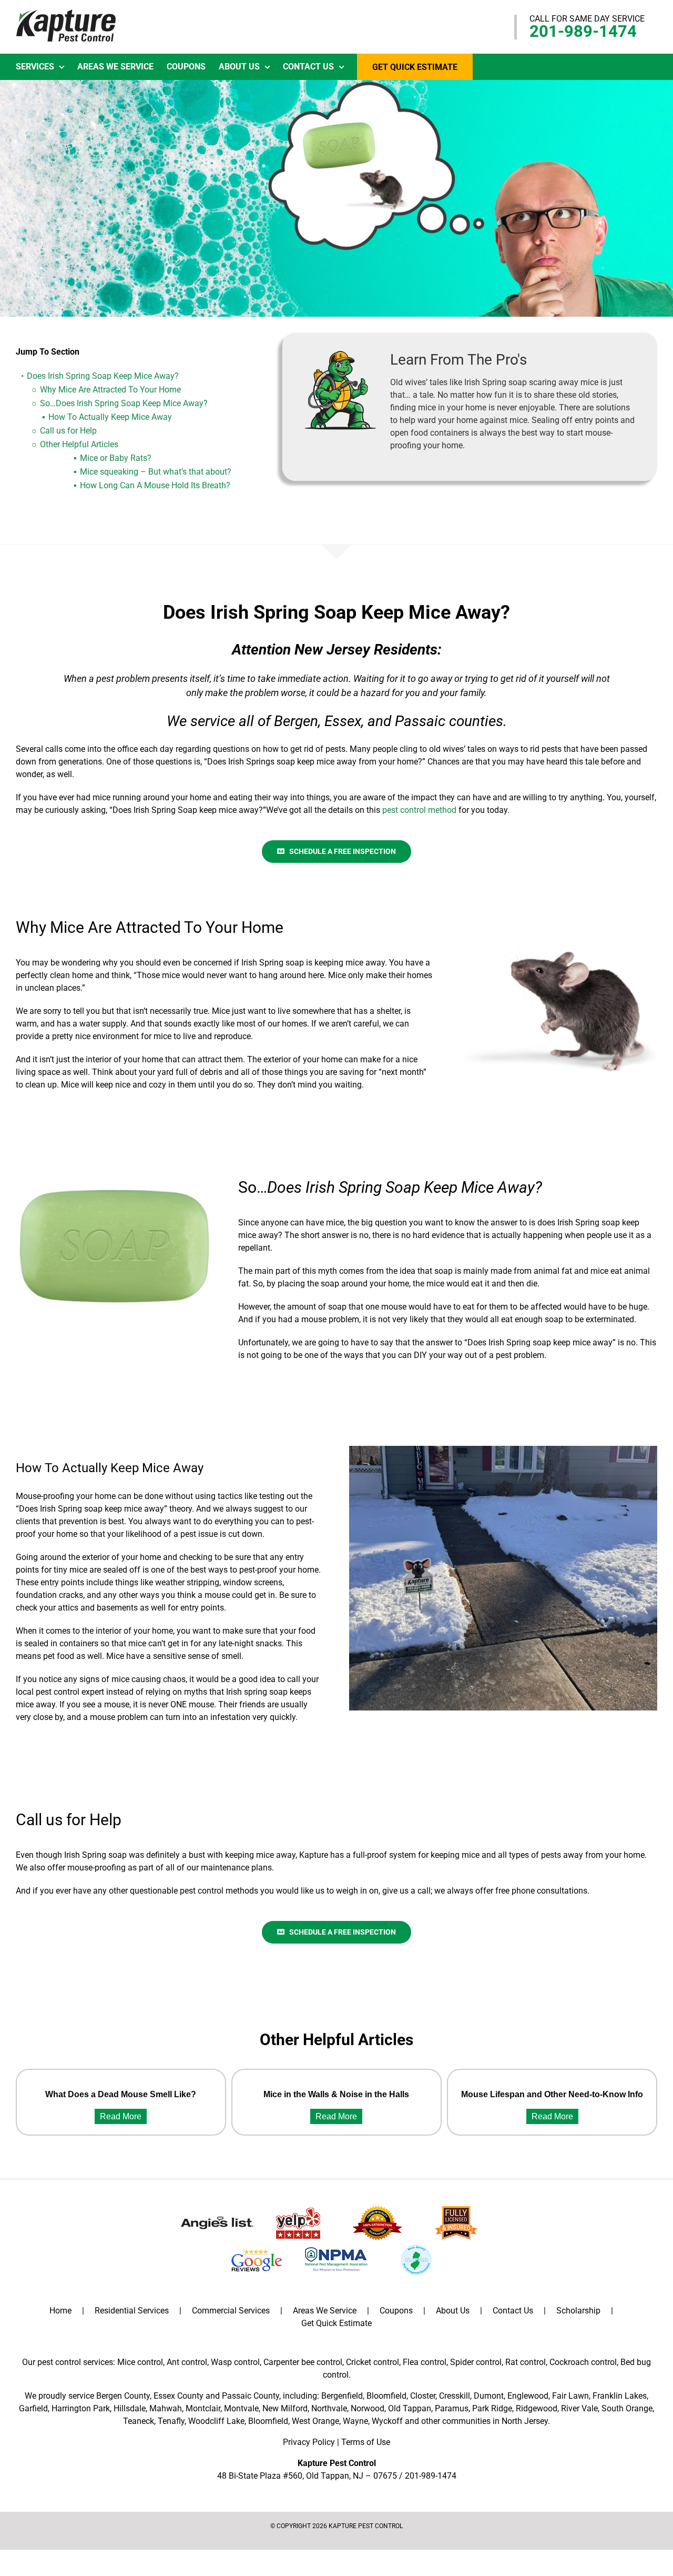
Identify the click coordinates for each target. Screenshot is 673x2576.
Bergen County (123, 2396)
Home (60, 2311)
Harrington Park (81, 2408)
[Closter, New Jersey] (503, 1450)
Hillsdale (130, 2408)
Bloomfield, (269, 2421)
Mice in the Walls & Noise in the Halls (336, 2094)
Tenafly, (172, 2421)
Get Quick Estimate (336, 2323)
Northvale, (330, 2408)
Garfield (33, 2408)
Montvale (241, 2408)
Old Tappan (410, 2408)
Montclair (203, 2408)
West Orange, (316, 2421)
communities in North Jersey (495, 2421)
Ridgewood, (537, 2408)
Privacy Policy (309, 2442)
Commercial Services (231, 2311)
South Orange (627, 2408)
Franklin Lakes (620, 2396)
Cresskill (455, 2396)
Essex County (179, 2396)
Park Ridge (492, 2408)
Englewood (528, 2396)
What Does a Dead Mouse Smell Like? (121, 2094)
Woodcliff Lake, (217, 2421)
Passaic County (251, 2396)
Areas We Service (325, 2311)
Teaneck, (139, 2421)
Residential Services (132, 2311)
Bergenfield (342, 2396)
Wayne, (356, 2421)
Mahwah (166, 2408)
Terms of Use (366, 2442)
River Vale (579, 2408)
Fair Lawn (570, 2396)
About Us (453, 2311)
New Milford (285, 2408)
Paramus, (452, 2408)
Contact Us (513, 2311)
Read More (121, 2116)
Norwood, (368, 2408)
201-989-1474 (583, 31)
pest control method (419, 810)
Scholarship (578, 2311)
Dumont (489, 2396)
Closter (423, 2396)
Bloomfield (386, 2396)
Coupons (396, 2311)
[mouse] (559, 946)
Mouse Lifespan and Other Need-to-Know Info (552, 2094)
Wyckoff (387, 2421)
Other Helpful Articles (79, 444)
